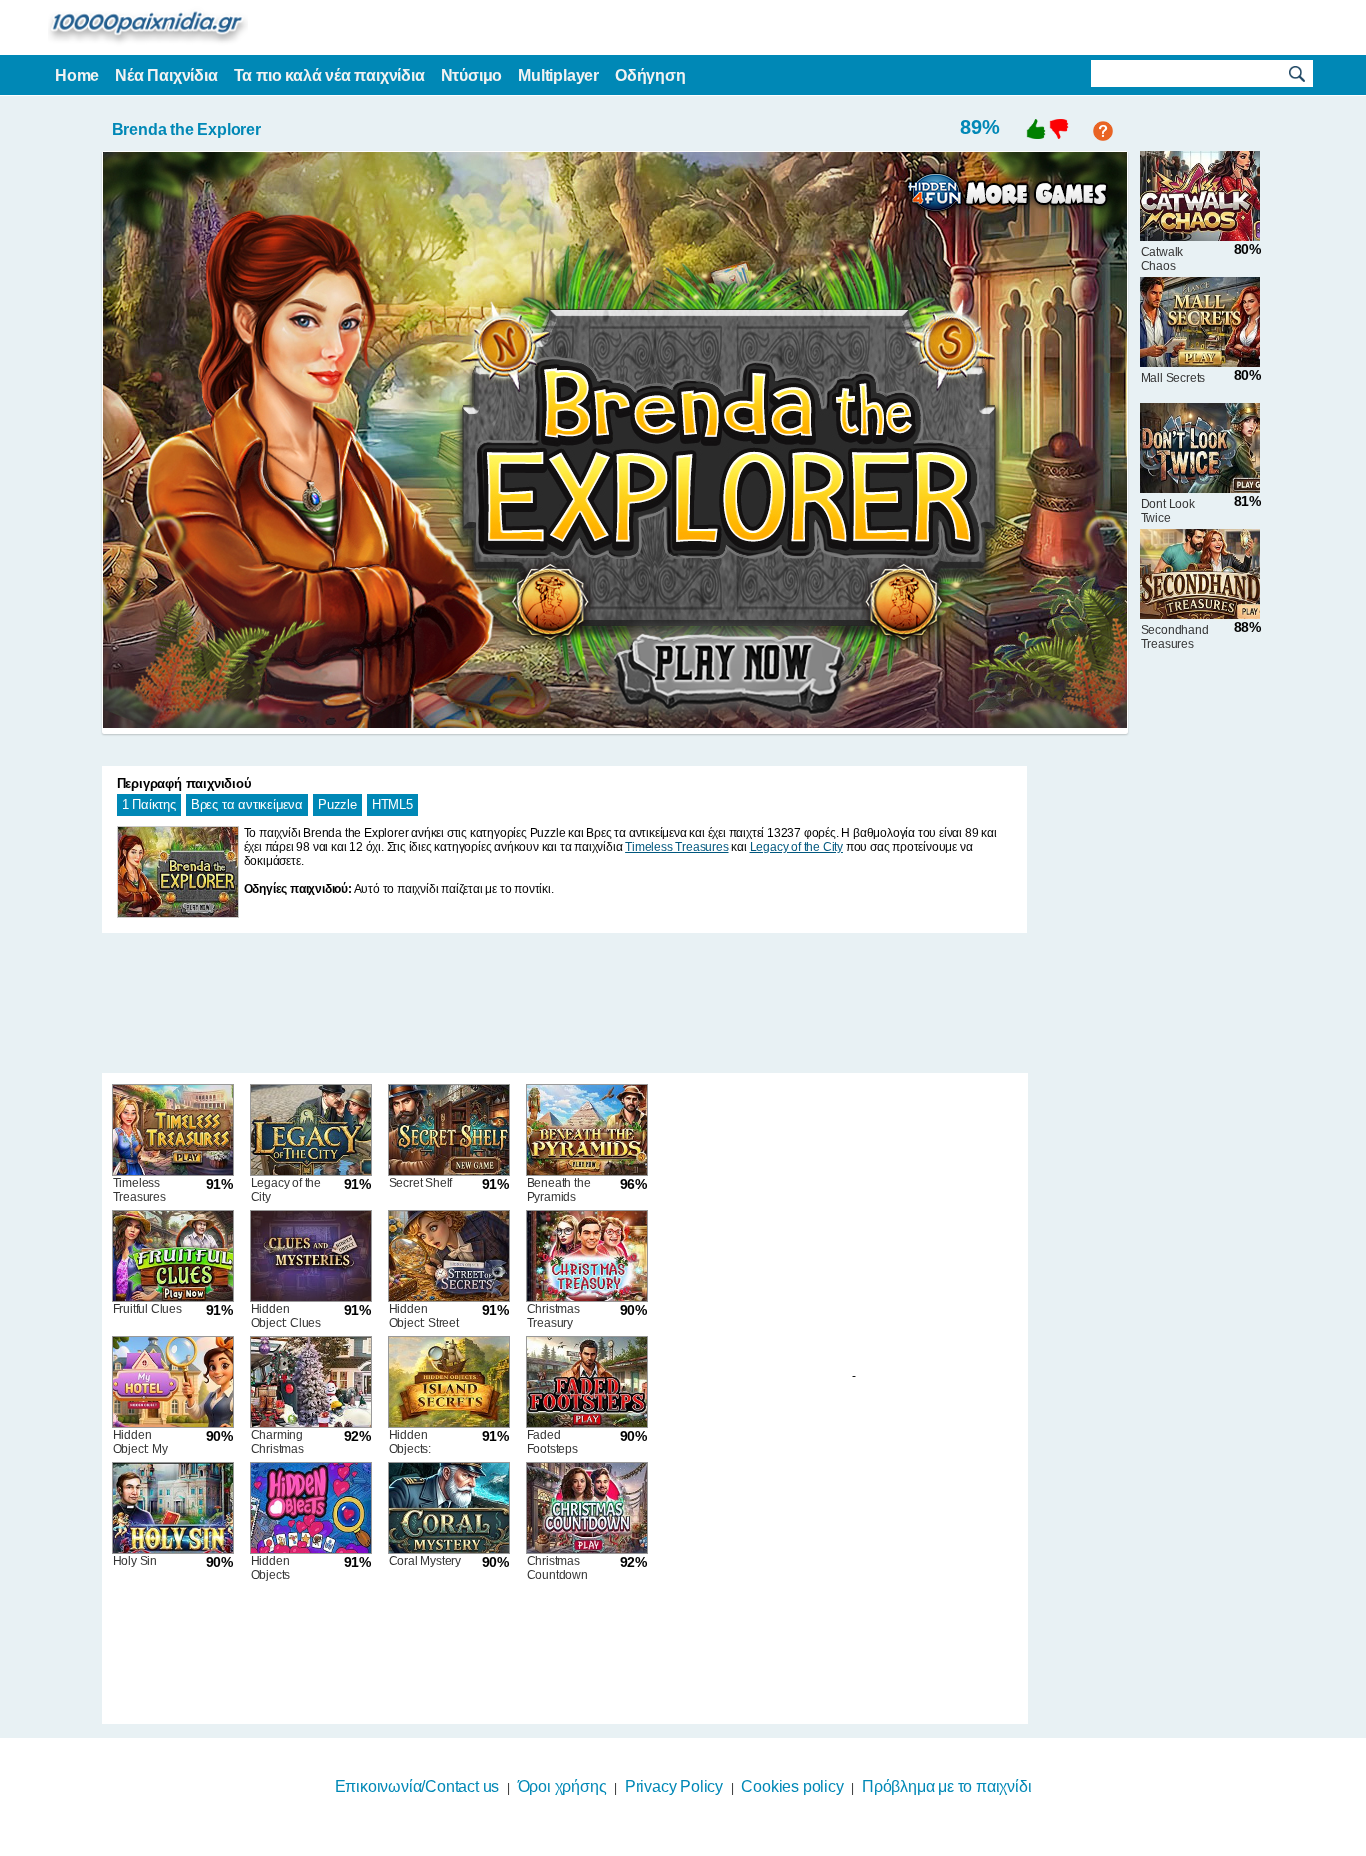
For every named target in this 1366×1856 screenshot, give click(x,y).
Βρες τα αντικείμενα (247, 804)
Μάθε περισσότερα (670, 1843)
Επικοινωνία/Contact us (417, 1786)
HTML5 (392, 804)
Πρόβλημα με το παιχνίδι (946, 1786)
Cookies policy (792, 1786)
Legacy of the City (796, 847)
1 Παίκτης (149, 804)
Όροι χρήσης (562, 1786)
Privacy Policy (674, 1786)
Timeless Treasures (676, 847)
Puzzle (337, 804)
